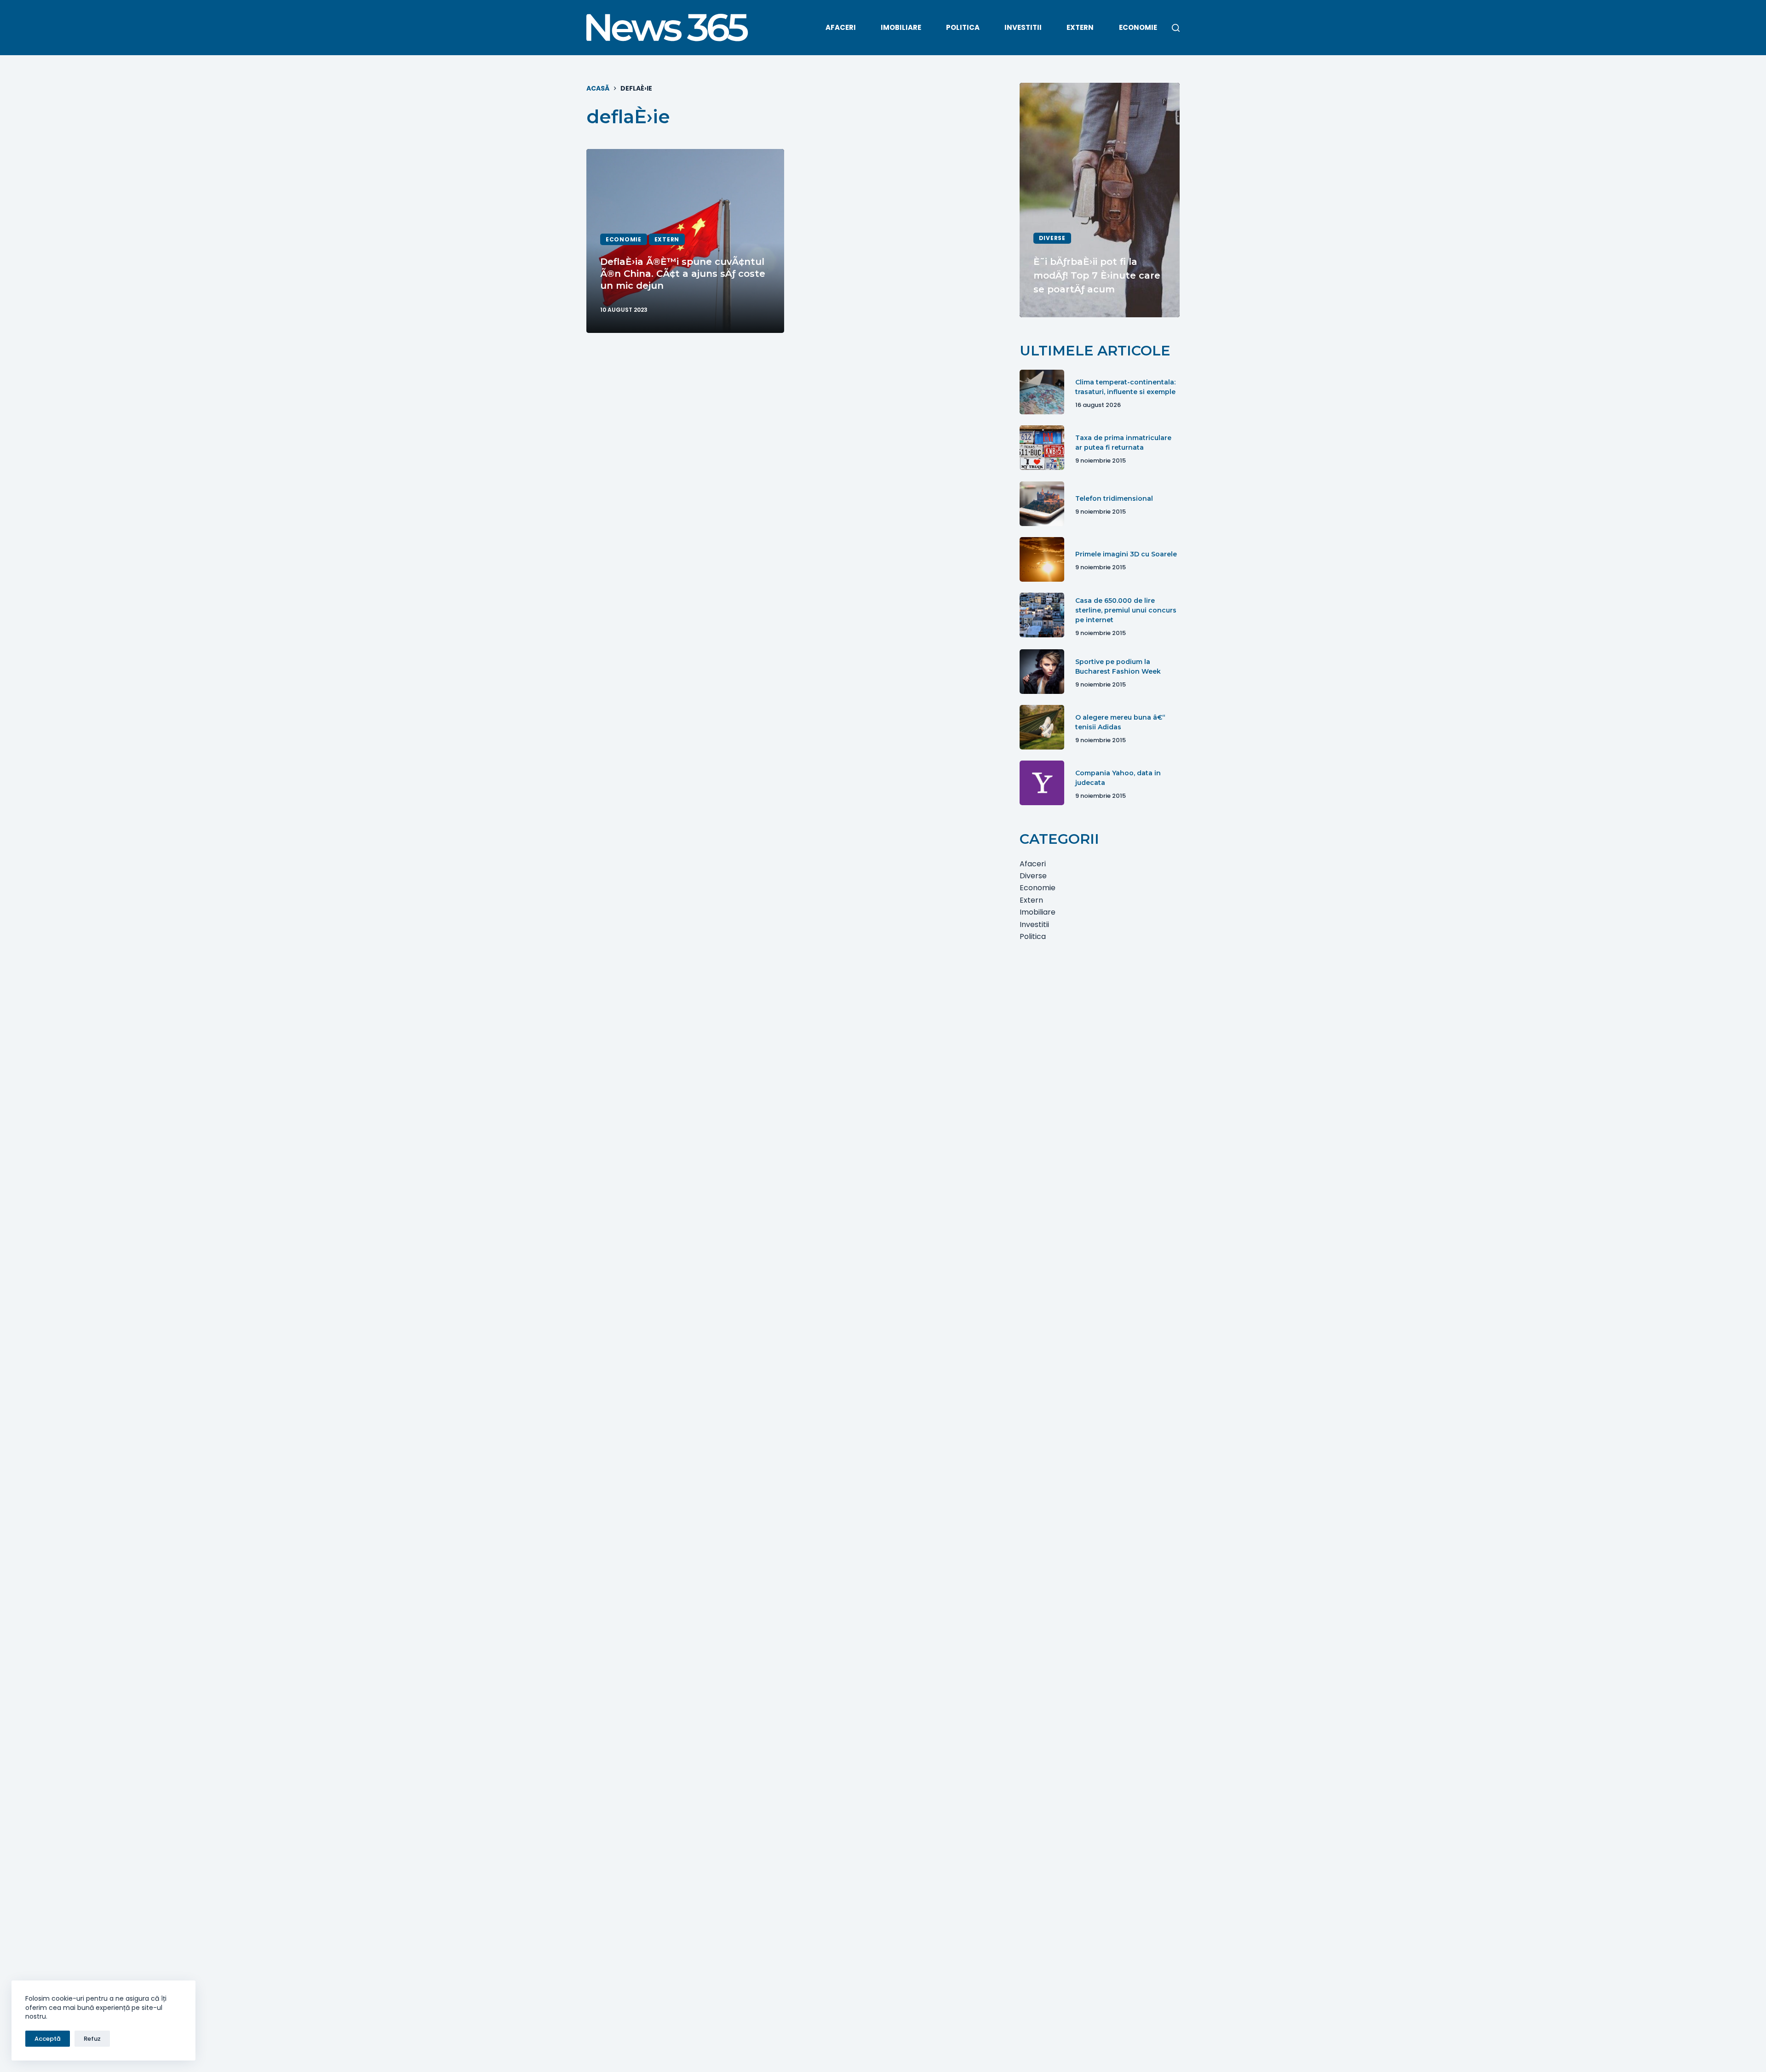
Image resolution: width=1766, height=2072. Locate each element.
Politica (963, 27)
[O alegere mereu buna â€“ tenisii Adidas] (1042, 727)
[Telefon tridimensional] (1042, 504)
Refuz (92, 2039)
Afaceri (841, 27)
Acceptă (48, 2039)
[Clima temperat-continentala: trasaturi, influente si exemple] (1042, 392)
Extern (1080, 27)
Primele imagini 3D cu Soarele (1126, 554)
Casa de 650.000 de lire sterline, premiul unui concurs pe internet (1126, 610)
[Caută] (1176, 28)
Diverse (1052, 238)
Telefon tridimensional (1114, 498)
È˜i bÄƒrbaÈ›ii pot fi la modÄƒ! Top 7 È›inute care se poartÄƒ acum (1097, 275)
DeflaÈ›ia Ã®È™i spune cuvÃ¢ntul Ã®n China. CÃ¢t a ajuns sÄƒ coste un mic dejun (683, 274)
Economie (1138, 27)
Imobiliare (901, 27)
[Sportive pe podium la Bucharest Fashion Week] (1042, 672)
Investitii (1023, 27)
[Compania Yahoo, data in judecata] (1042, 783)
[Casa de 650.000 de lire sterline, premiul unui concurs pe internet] (1042, 615)
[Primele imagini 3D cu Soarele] (1042, 559)
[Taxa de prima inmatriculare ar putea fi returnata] (1042, 448)
